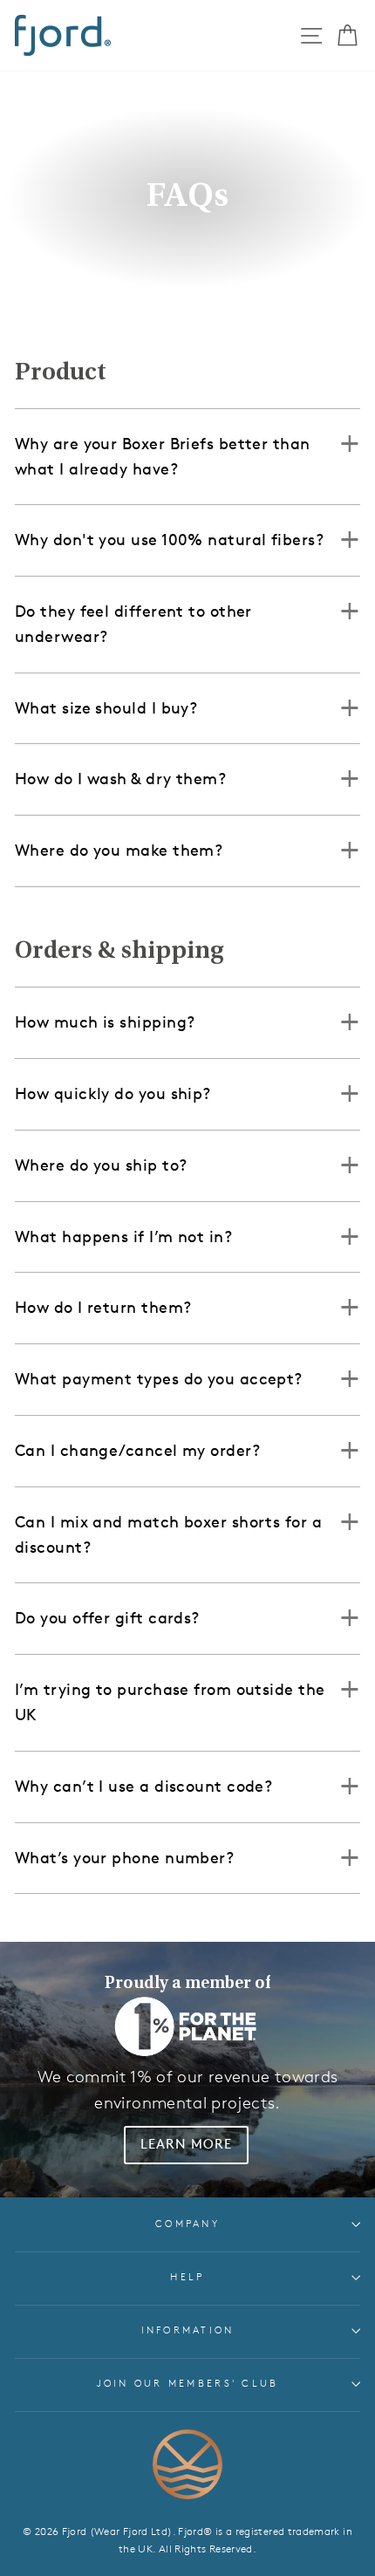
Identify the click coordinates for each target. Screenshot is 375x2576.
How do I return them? (103, 1308)
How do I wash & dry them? (120, 779)
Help (187, 2277)
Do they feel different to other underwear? (133, 624)
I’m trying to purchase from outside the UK (170, 1702)
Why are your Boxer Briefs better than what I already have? (163, 457)
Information (188, 2330)
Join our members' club (188, 2384)
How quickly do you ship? (113, 1094)
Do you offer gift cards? (107, 1618)
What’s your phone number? (124, 1858)
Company (187, 2224)
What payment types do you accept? (159, 1379)
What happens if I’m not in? (123, 1237)
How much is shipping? (105, 1022)
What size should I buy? (106, 708)
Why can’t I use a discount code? (143, 1787)
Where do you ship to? (101, 1165)
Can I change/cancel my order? (137, 1451)
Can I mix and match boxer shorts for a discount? (168, 1535)
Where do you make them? (119, 851)
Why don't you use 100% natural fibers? (169, 540)
